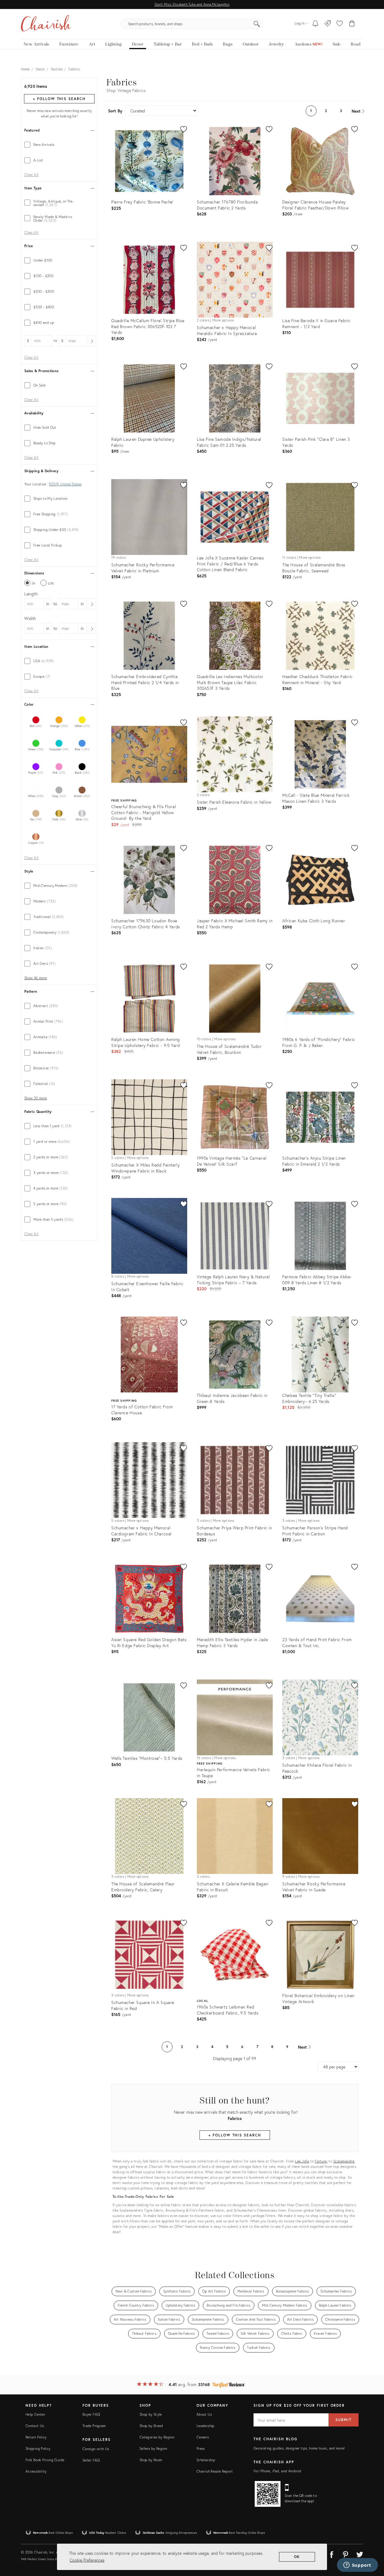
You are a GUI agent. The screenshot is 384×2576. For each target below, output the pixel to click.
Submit (343, 2420)
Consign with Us (96, 2449)
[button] (340, 24)
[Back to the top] (372, 2545)
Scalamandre (344, 2161)
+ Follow (59, 99)
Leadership (205, 2426)
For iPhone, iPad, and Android (277, 2471)
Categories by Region (157, 2437)
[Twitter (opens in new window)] (360, 2554)
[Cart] (352, 24)
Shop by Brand (151, 2426)
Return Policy (36, 2437)
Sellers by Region (153, 2449)
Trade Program (94, 2426)
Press (201, 2449)
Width (30, 618)
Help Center (35, 2414)
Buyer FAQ (91, 2414)
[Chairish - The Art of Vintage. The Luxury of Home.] (46, 24)
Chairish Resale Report (215, 2471)
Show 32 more (36, 1098)
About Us (204, 2414)
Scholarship (206, 2460)
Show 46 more (36, 978)
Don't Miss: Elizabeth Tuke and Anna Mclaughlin (192, 4)
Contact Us (35, 2426)
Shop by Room (151, 2460)
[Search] (257, 24)
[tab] (59, 145)
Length (31, 594)
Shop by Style (151, 2414)
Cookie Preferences (87, 2560)
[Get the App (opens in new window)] (268, 2494)
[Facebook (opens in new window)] (331, 2554)
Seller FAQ (91, 2460)
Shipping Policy (38, 2449)
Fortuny (321, 2161)
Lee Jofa (302, 2161)
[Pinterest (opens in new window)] (346, 2554)
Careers (203, 2437)
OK (297, 2557)
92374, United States (65, 484)
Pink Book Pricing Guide (45, 2460)
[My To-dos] (315, 24)
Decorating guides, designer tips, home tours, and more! (299, 2448)
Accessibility (36, 2471)
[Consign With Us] (328, 24)
